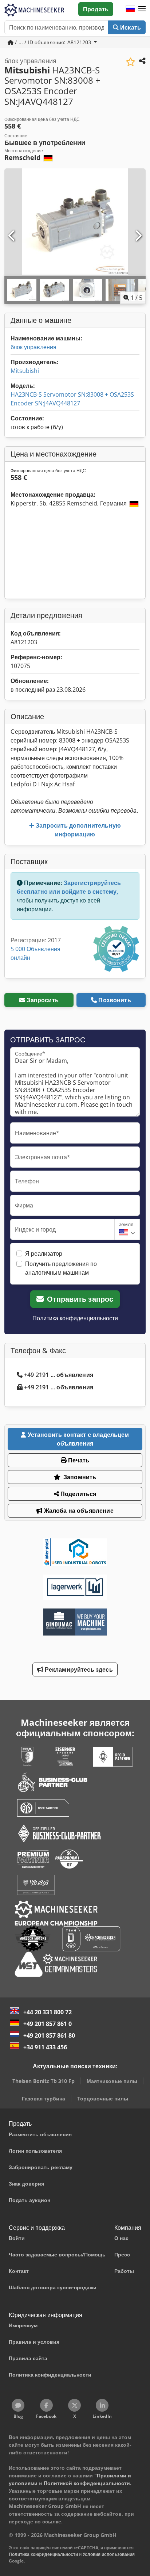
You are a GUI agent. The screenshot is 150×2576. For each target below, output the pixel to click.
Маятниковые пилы (112, 2081)
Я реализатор (44, 1253)
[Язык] (130, 9)
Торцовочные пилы (103, 2098)
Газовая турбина (44, 2098)
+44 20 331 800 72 (48, 2012)
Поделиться (78, 1494)
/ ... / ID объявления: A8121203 (53, 42)
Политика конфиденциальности (75, 1318)
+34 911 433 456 (45, 2047)
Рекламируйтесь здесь (78, 1669)
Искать (130, 27)
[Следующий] (138, 236)
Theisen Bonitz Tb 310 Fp (44, 2081)
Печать (78, 1460)
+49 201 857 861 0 (48, 2024)
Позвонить (115, 1000)
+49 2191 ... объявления (59, 1375)
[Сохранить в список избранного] (131, 62)
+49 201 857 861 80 (49, 2035)
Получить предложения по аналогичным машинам (61, 1268)
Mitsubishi (25, 371)
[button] (142, 9)
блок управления (33, 347)
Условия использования (109, 2554)
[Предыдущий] (12, 236)
